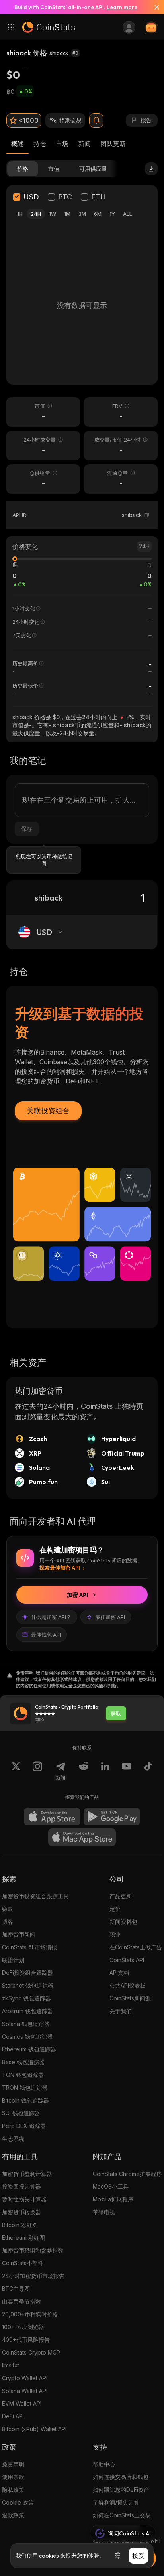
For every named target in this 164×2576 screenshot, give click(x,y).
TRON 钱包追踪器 (25, 2088)
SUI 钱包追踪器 (21, 2113)
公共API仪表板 (128, 1985)
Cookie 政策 (18, 2502)
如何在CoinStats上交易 (122, 2515)
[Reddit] (84, 1771)
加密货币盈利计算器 (27, 2174)
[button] (147, 515)
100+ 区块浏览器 (23, 2327)
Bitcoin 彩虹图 (20, 2225)
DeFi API (13, 2416)
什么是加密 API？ (51, 1617)
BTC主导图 (16, 2289)
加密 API (77, 1595)
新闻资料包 (123, 1922)
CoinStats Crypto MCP (31, 2352)
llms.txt (11, 2365)
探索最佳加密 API (60, 1568)
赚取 (8, 1909)
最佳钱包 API (46, 1635)
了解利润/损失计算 (116, 2502)
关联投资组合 (48, 1111)
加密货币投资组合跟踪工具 (35, 1896)
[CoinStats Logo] (49, 27)
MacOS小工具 (111, 2186)
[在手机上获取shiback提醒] (96, 120)
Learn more (122, 7)
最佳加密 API (110, 1617)
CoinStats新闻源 (130, 1998)
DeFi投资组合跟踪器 (27, 1973)
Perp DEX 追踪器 (24, 2126)
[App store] (52, 1817)
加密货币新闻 (19, 1934)
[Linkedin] (105, 1771)
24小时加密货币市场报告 (33, 2276)
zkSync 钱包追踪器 (26, 1998)
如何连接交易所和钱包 (121, 2477)
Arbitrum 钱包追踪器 (27, 2011)
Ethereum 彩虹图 (23, 2238)
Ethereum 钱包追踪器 (29, 2049)
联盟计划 (13, 1960)
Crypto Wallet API (25, 2378)
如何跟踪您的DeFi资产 (121, 2490)
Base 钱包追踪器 (23, 2062)
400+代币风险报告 (26, 2340)
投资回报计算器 (21, 2186)
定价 (115, 1909)
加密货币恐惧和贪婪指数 (33, 2250)
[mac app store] (82, 1837)
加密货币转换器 (21, 2212)
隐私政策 (13, 2490)
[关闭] (154, 7)
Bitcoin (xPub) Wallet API (34, 2429)
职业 (115, 1934)
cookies (49, 2556)
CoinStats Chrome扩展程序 (127, 2174)
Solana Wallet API (25, 2391)
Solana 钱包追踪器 (26, 2024)
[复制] (147, 515)
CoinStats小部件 (23, 2263)
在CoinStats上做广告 (136, 1947)
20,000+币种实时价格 (30, 2314)
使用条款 (13, 2477)
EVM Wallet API (22, 2403)
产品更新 (121, 1896)
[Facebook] (148, 1771)
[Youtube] (127, 1771)
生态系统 (13, 2139)
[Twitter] (16, 1771)
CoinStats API (127, 1960)
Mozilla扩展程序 (113, 2199)
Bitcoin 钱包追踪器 (25, 2100)
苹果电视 (104, 2212)
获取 (116, 1713)
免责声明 (13, 2464)
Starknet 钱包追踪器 (28, 1985)
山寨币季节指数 (21, 2301)
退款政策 (13, 2515)
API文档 (119, 1973)
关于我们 (121, 2011)
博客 (8, 1922)
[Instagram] (37, 1771)
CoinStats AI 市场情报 (29, 1947)
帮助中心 (104, 2464)
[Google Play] (112, 1817)
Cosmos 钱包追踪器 (27, 2037)
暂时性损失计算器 (24, 2199)
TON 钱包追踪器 (23, 2075)
